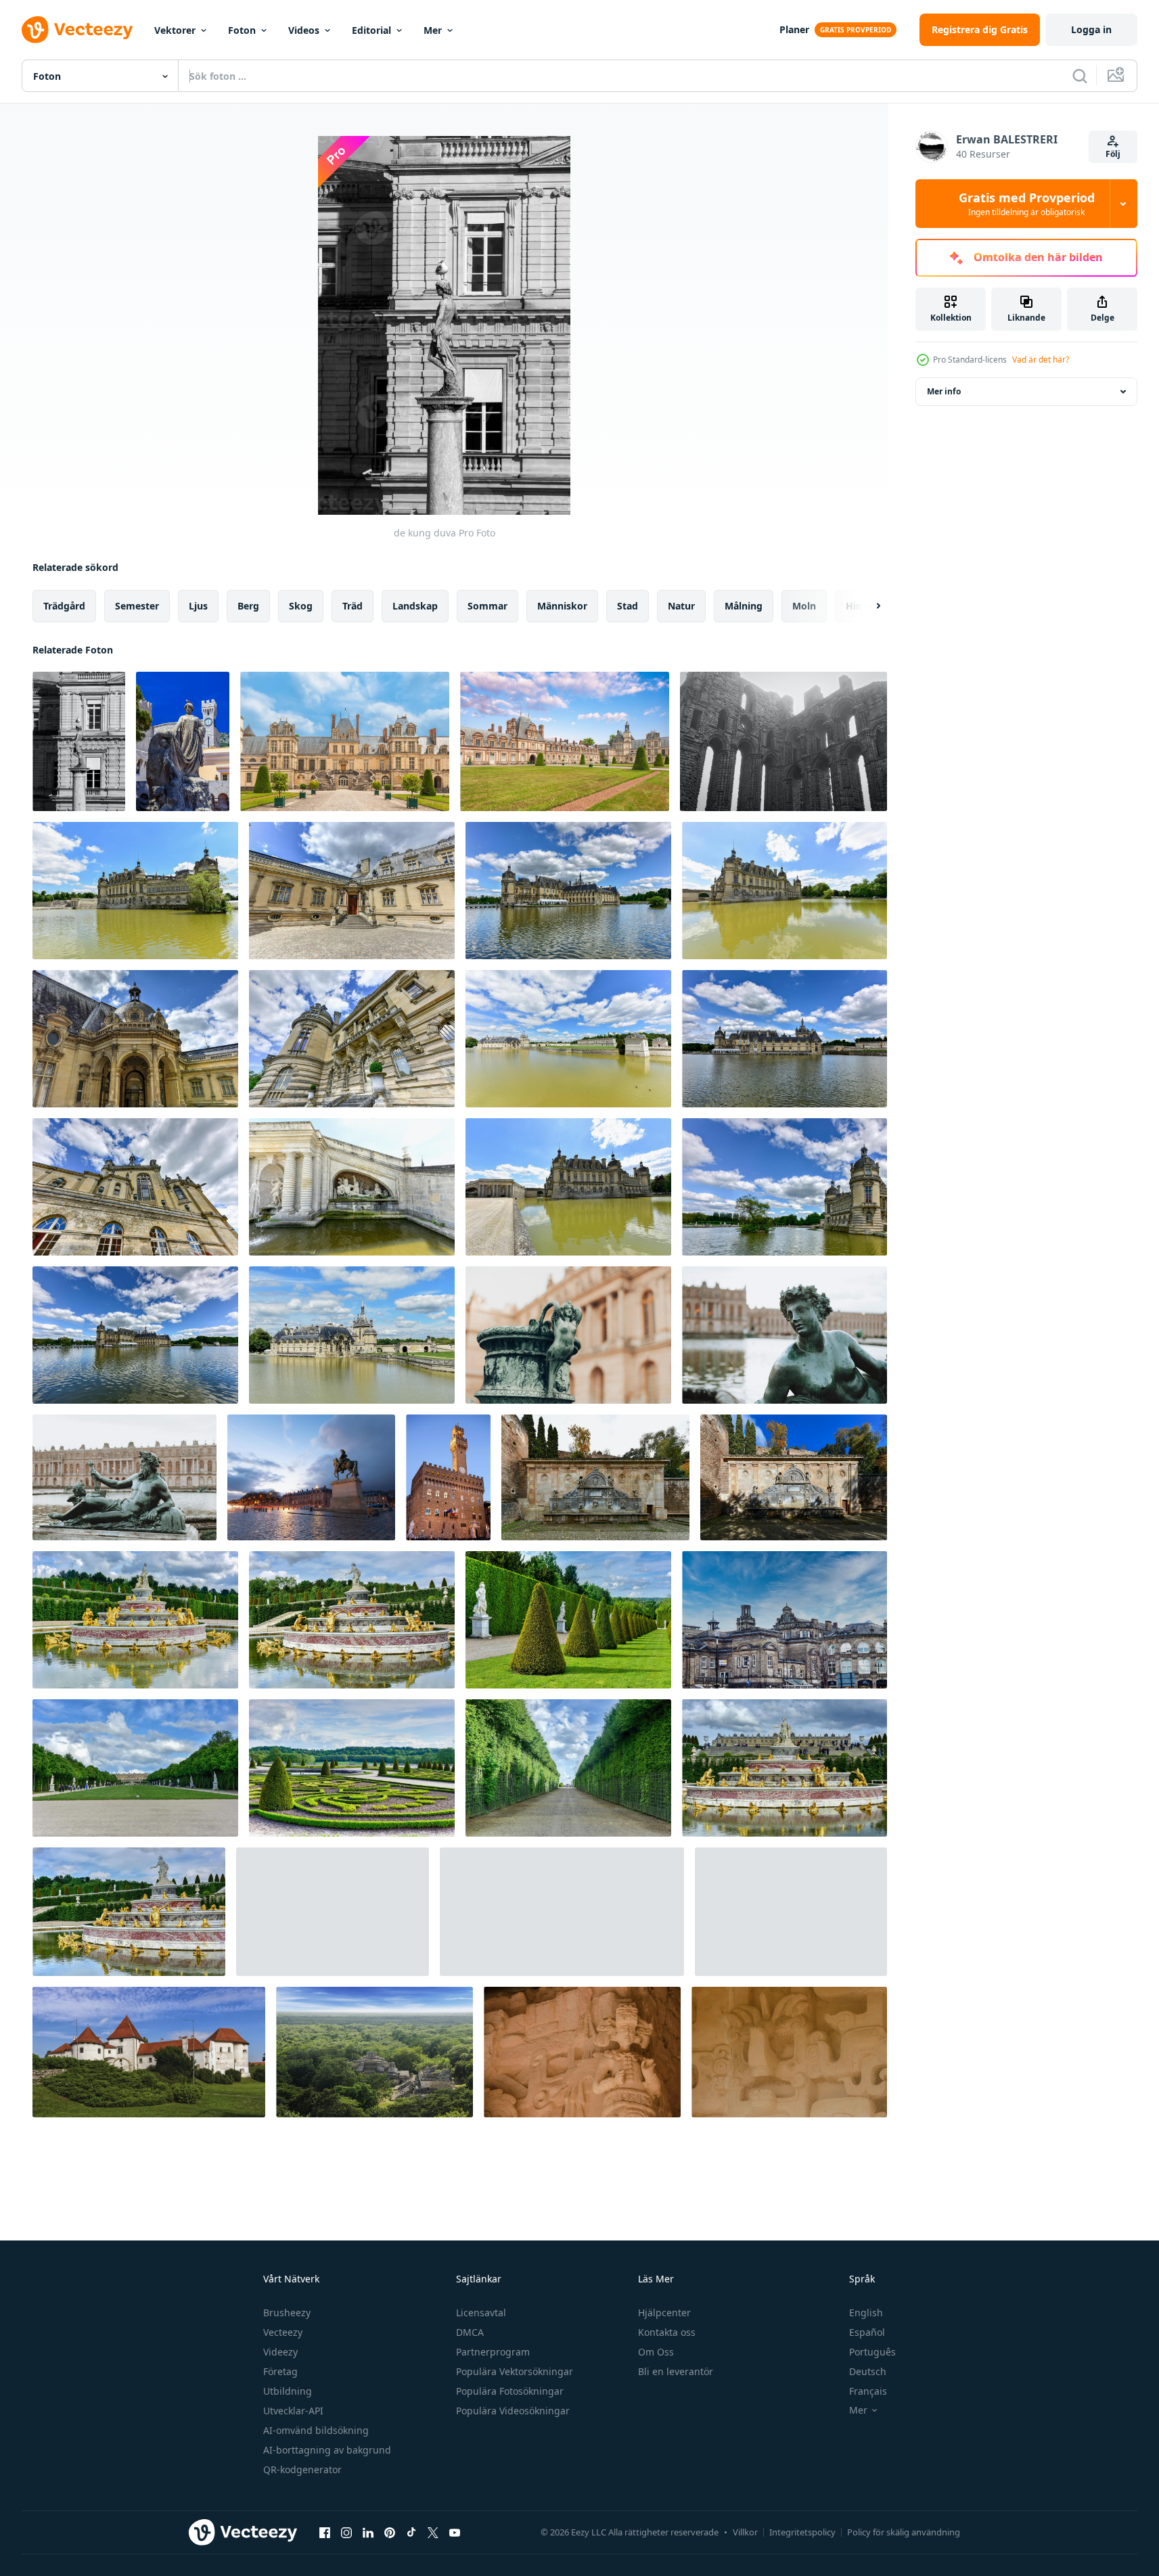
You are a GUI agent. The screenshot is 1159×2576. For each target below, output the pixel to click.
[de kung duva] (79, 741)
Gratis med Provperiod (1027, 204)
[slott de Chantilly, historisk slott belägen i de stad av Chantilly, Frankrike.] (135, 891)
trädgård (64, 606)
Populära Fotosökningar (510, 2391)
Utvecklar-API (293, 2411)
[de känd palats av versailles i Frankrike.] (135, 1768)
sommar (487, 606)
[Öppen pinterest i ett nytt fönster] (390, 2532)
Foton (242, 30)
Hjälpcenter (664, 2313)
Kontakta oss (667, 2332)
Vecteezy (283, 2332)
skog (301, 606)
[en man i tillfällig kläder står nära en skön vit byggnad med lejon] (333, 1912)
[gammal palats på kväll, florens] (448, 1477)
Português (872, 2352)
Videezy (280, 2352)
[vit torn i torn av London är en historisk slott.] (562, 1912)
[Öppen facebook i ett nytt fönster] (325, 2532)
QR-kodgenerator (302, 2469)
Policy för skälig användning (904, 2532)
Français (868, 2391)
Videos (304, 30)
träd (353, 606)
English (866, 2313)
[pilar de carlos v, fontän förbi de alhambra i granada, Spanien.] (595, 1477)
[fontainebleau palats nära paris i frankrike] (345, 741)
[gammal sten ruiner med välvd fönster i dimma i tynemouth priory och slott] (783, 741)
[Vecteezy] (77, 30)
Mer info (944, 391)
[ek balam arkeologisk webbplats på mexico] (374, 2052)
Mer (433, 30)
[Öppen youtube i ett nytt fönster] (455, 2532)
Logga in (1091, 29)
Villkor (745, 2532)
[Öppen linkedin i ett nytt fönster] (368, 2532)
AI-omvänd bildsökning (316, 2430)
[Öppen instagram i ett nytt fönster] (346, 2532)
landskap (415, 606)
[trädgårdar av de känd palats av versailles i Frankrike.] (568, 1620)
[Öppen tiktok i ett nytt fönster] (411, 2532)
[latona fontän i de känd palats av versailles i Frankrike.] (135, 1620)
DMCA (470, 2332)
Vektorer (175, 30)
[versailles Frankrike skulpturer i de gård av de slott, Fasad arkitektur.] (568, 1335)
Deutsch (868, 2371)
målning (744, 606)
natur (681, 606)
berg (248, 606)
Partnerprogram (493, 2352)
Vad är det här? (1041, 360)
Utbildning (288, 2391)
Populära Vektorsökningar (515, 2371)
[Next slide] (867, 606)
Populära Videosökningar (513, 2411)
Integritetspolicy (802, 2532)
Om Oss (656, 2352)
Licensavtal (481, 2313)
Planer (794, 29)
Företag (280, 2371)
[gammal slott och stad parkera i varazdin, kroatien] (149, 2052)
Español (867, 2332)
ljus (198, 606)
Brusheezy (287, 2313)
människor (562, 606)
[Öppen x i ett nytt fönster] (433, 2532)
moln (804, 606)
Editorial (371, 30)
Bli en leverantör (676, 2371)
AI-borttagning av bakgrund (327, 2450)
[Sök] (1080, 76)
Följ (1113, 154)
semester (137, 606)
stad (628, 606)
